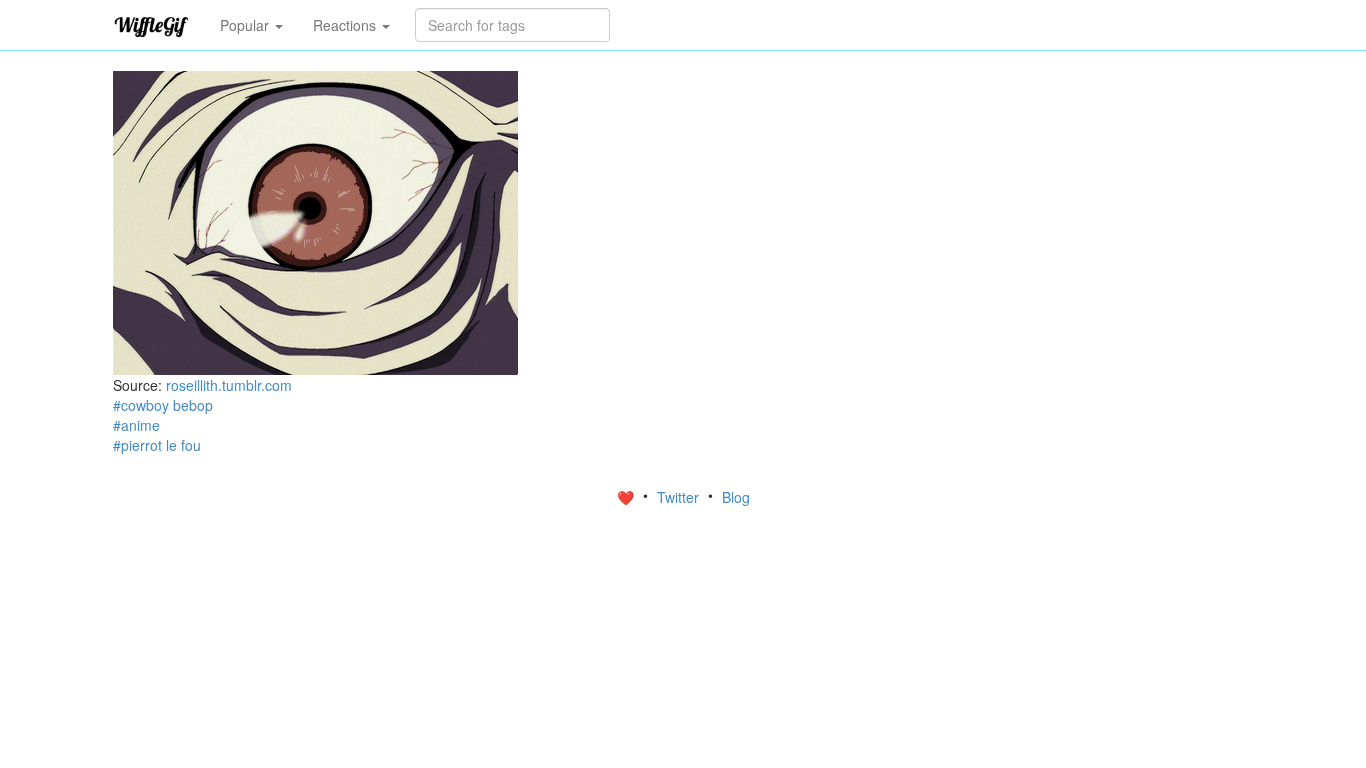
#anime (136, 425)
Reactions (346, 25)
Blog (736, 497)
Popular (246, 25)
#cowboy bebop (163, 405)
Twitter (680, 497)
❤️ (627, 497)
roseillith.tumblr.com (229, 385)
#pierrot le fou (157, 445)
